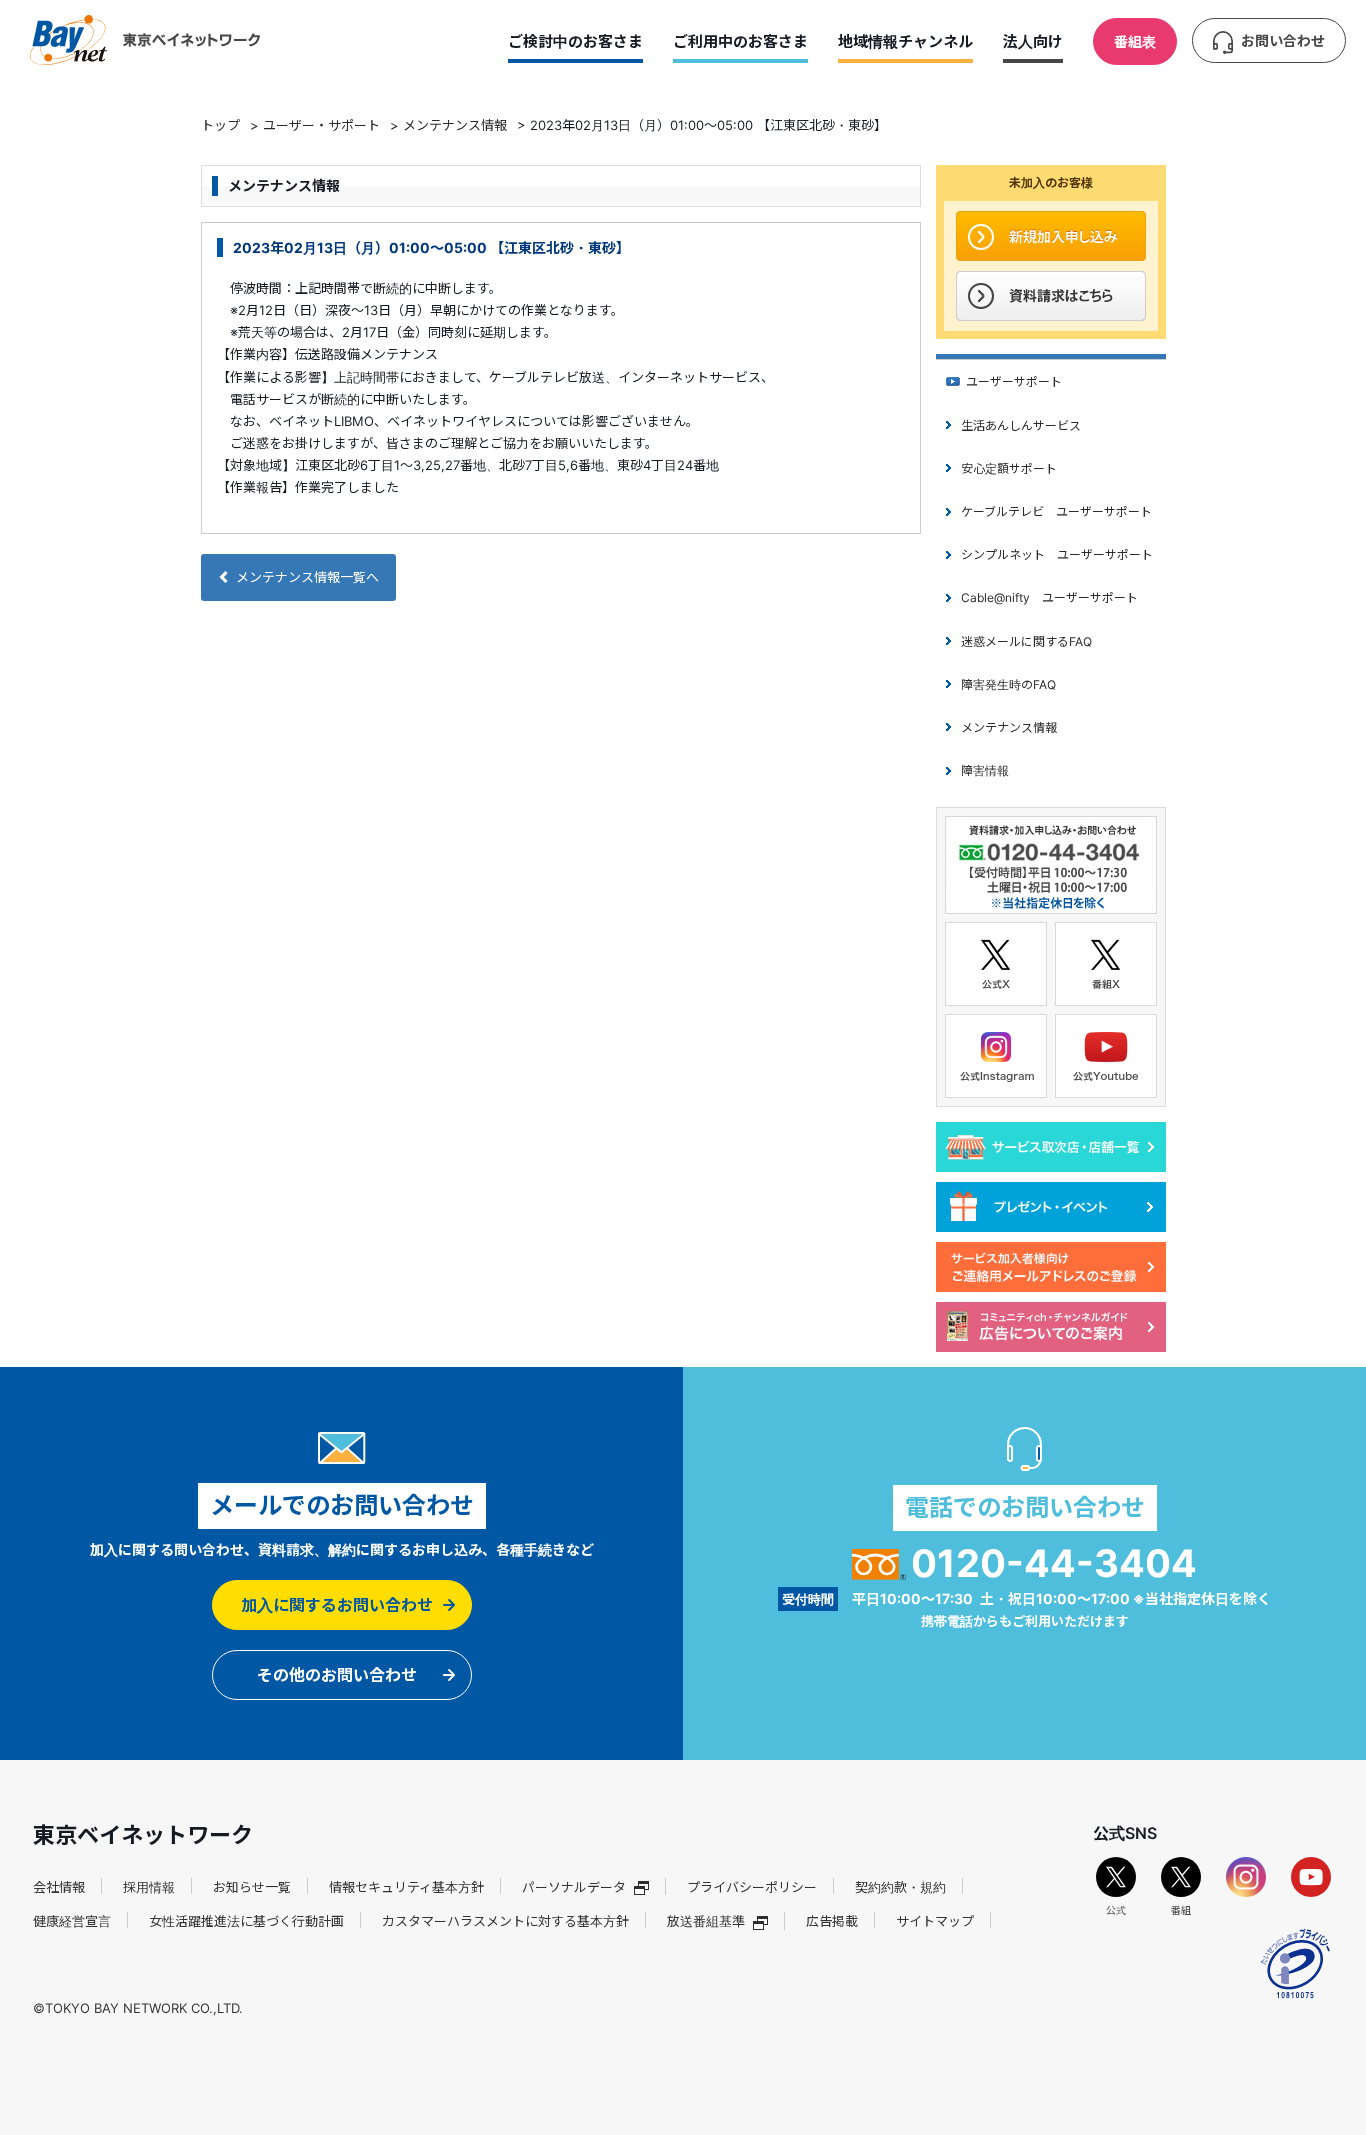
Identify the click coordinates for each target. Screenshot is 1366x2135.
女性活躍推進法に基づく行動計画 (246, 1921)
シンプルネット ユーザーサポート (1057, 554)
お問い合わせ (1283, 40)
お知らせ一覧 (252, 1887)
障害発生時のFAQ (1008, 684)
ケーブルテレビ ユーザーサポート (1056, 511)
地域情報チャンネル (905, 41)
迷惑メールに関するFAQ (1026, 641)
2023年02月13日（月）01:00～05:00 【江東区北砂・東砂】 (431, 247)
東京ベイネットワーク (145, 40)
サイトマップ (935, 1921)
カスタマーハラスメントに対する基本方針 (505, 1921)
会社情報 (59, 1887)
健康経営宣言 (72, 1921)
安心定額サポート (1009, 468)
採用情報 (149, 1887)
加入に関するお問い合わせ (337, 1605)
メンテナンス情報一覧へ (307, 577)
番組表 (1135, 41)
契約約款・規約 (900, 1887)
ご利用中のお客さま (740, 41)
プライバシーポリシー (752, 1887)
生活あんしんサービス (1021, 425)
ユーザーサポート (1014, 381)
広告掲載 (832, 1921)
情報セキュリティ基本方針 (406, 1887)
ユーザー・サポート (321, 125)
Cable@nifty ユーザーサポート (1049, 597)
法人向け (1033, 41)
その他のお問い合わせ (337, 1675)
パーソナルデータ (574, 1887)
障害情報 (985, 770)
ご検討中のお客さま (575, 41)
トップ (220, 125)
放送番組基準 (706, 1921)
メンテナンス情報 (455, 125)
